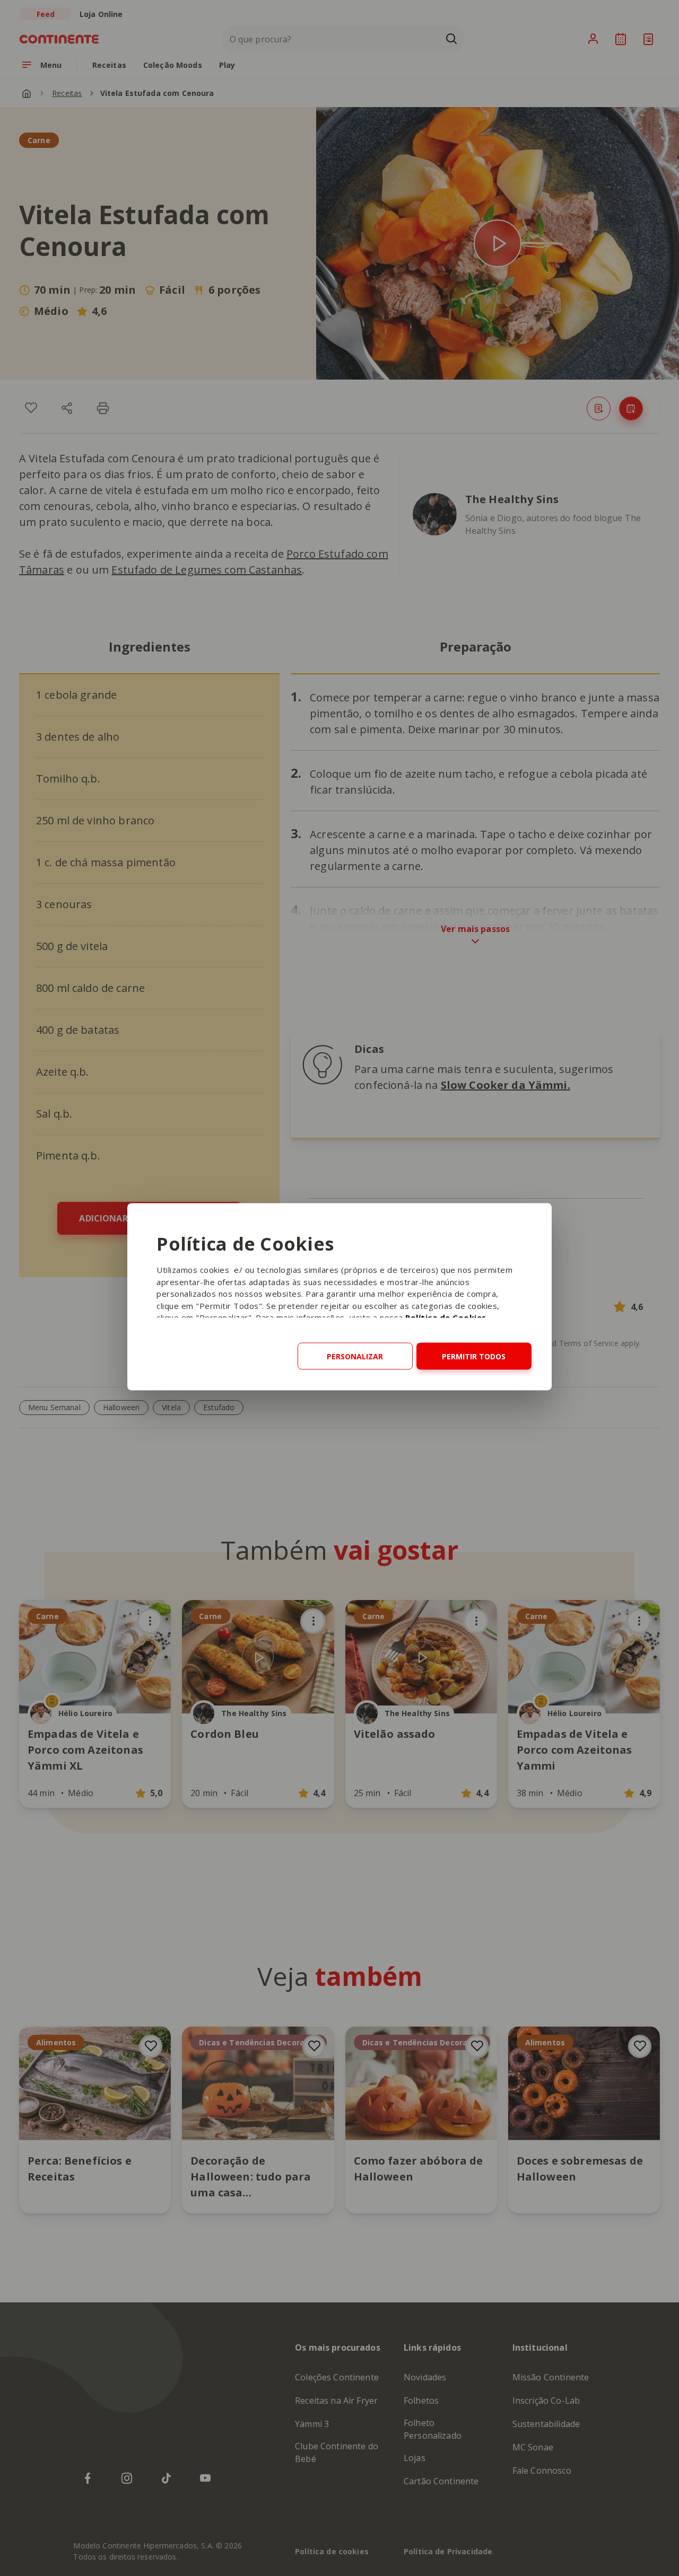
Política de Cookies (446, 1317)
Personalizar (355, 1356)
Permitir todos (474, 1356)
